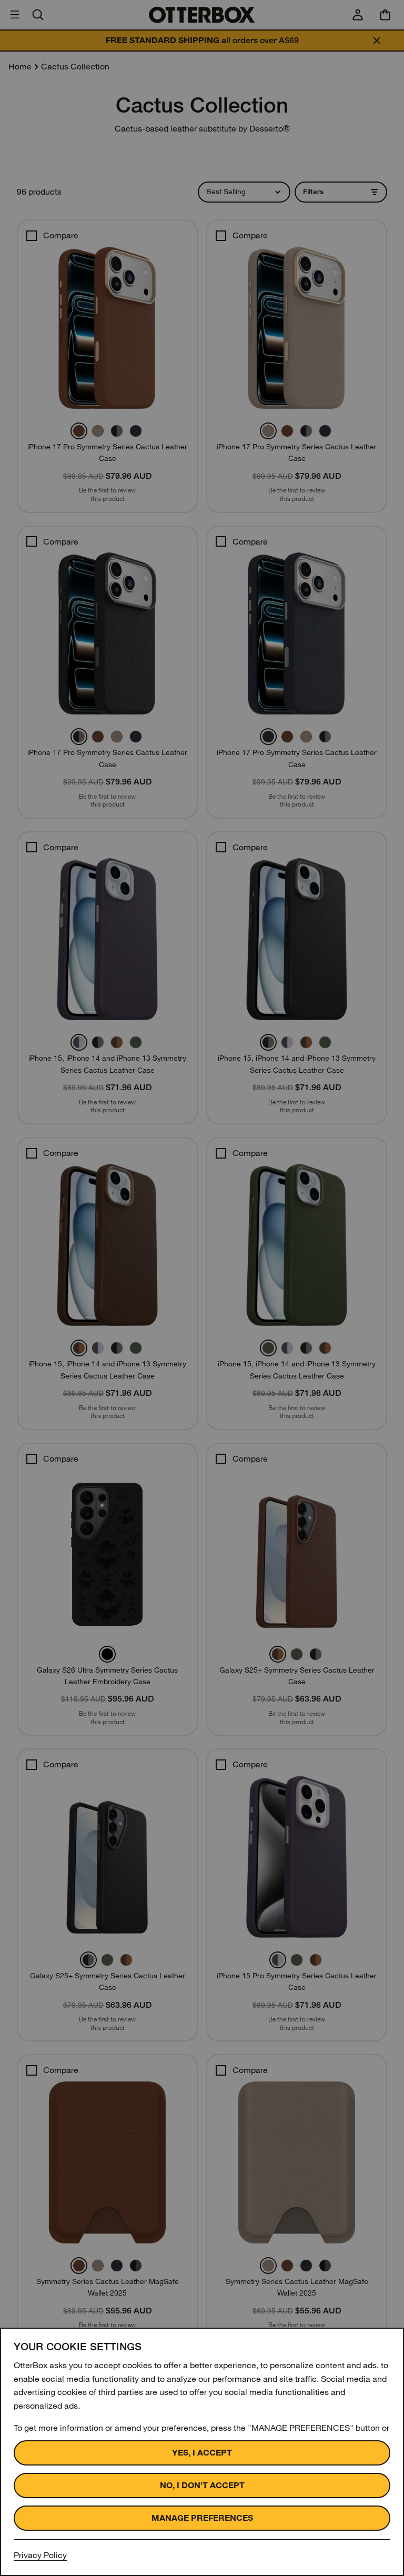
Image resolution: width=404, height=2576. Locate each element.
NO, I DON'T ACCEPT (202, 2485)
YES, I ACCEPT (202, 2453)
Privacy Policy (40, 2555)
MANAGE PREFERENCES (202, 2518)
